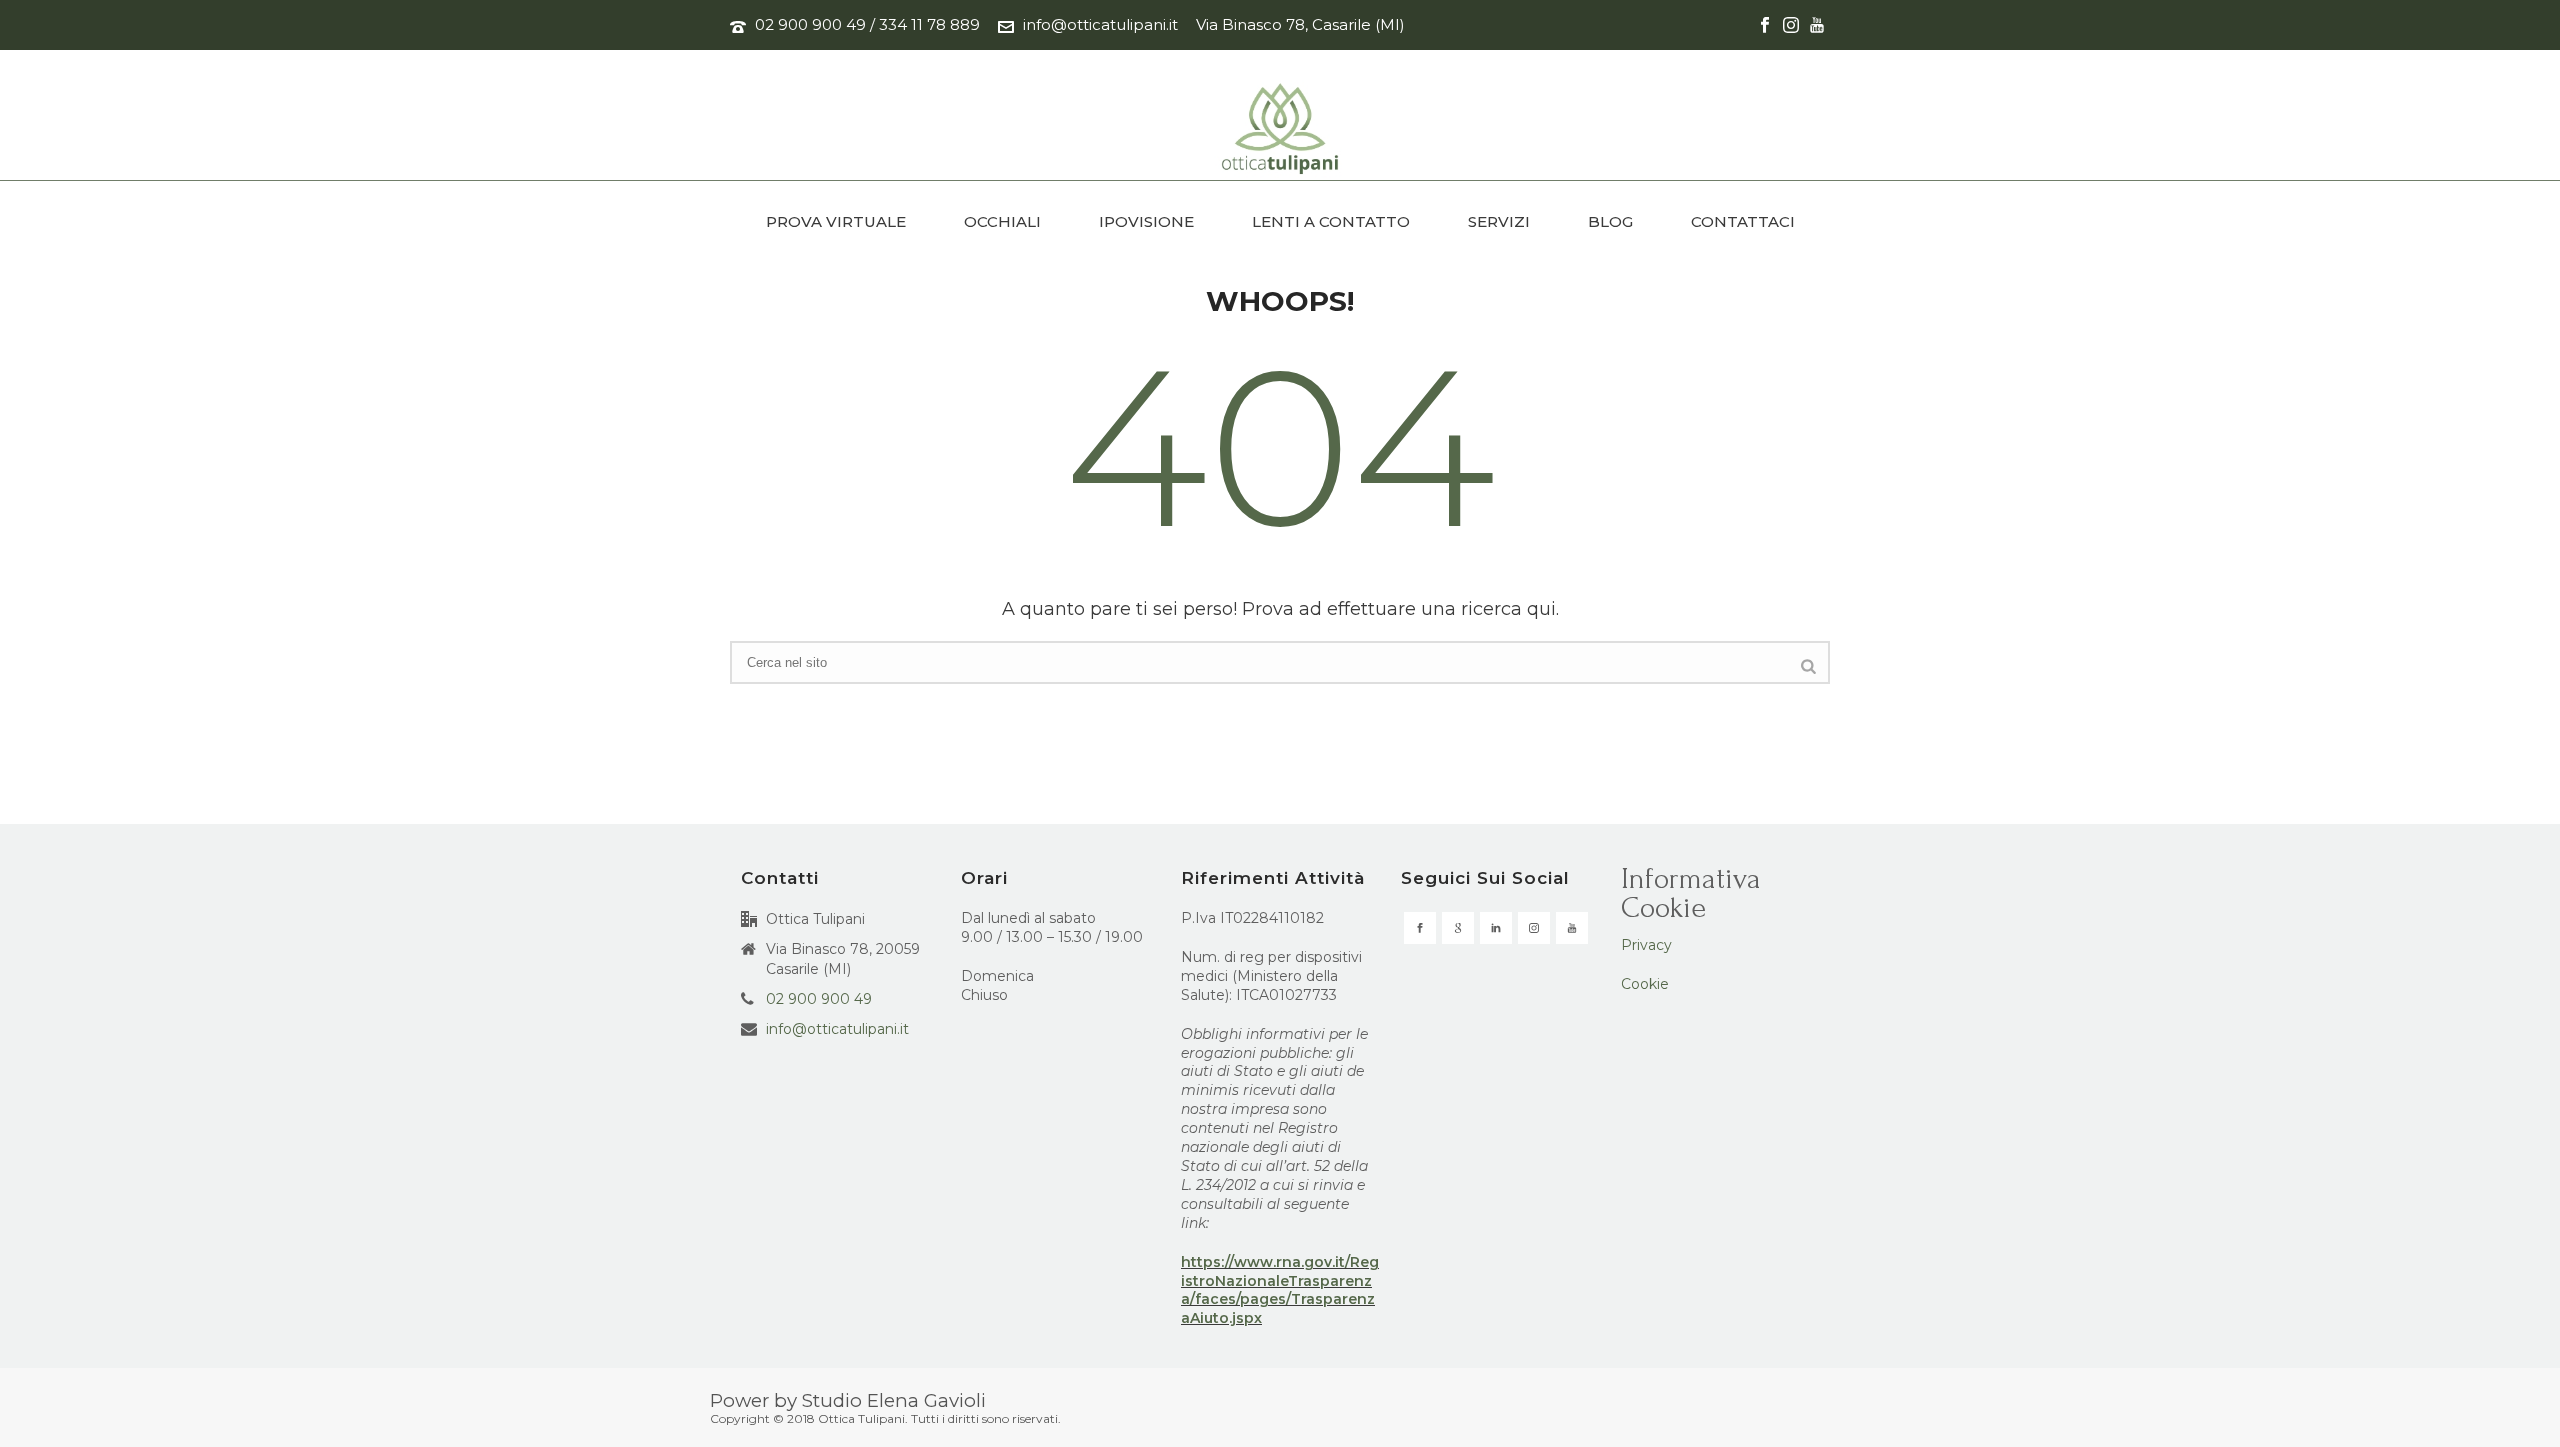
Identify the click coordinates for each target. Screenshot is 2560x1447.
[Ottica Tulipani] (1280, 130)
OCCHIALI (1002, 221)
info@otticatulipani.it (1100, 24)
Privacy (1646, 945)
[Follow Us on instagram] (1534, 928)
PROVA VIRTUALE (836, 221)
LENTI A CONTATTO (1331, 221)
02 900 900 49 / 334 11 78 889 (867, 24)
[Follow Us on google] (1458, 928)
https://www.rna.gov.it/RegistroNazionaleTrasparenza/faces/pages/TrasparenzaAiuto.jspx (1280, 1290)
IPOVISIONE (1146, 221)
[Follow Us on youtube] (1572, 928)
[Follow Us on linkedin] (1496, 928)
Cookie (1645, 984)
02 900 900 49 (819, 999)
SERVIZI (1499, 221)
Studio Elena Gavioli (894, 1400)
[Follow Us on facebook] (1420, 928)
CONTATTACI (1743, 221)
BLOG (1610, 221)
